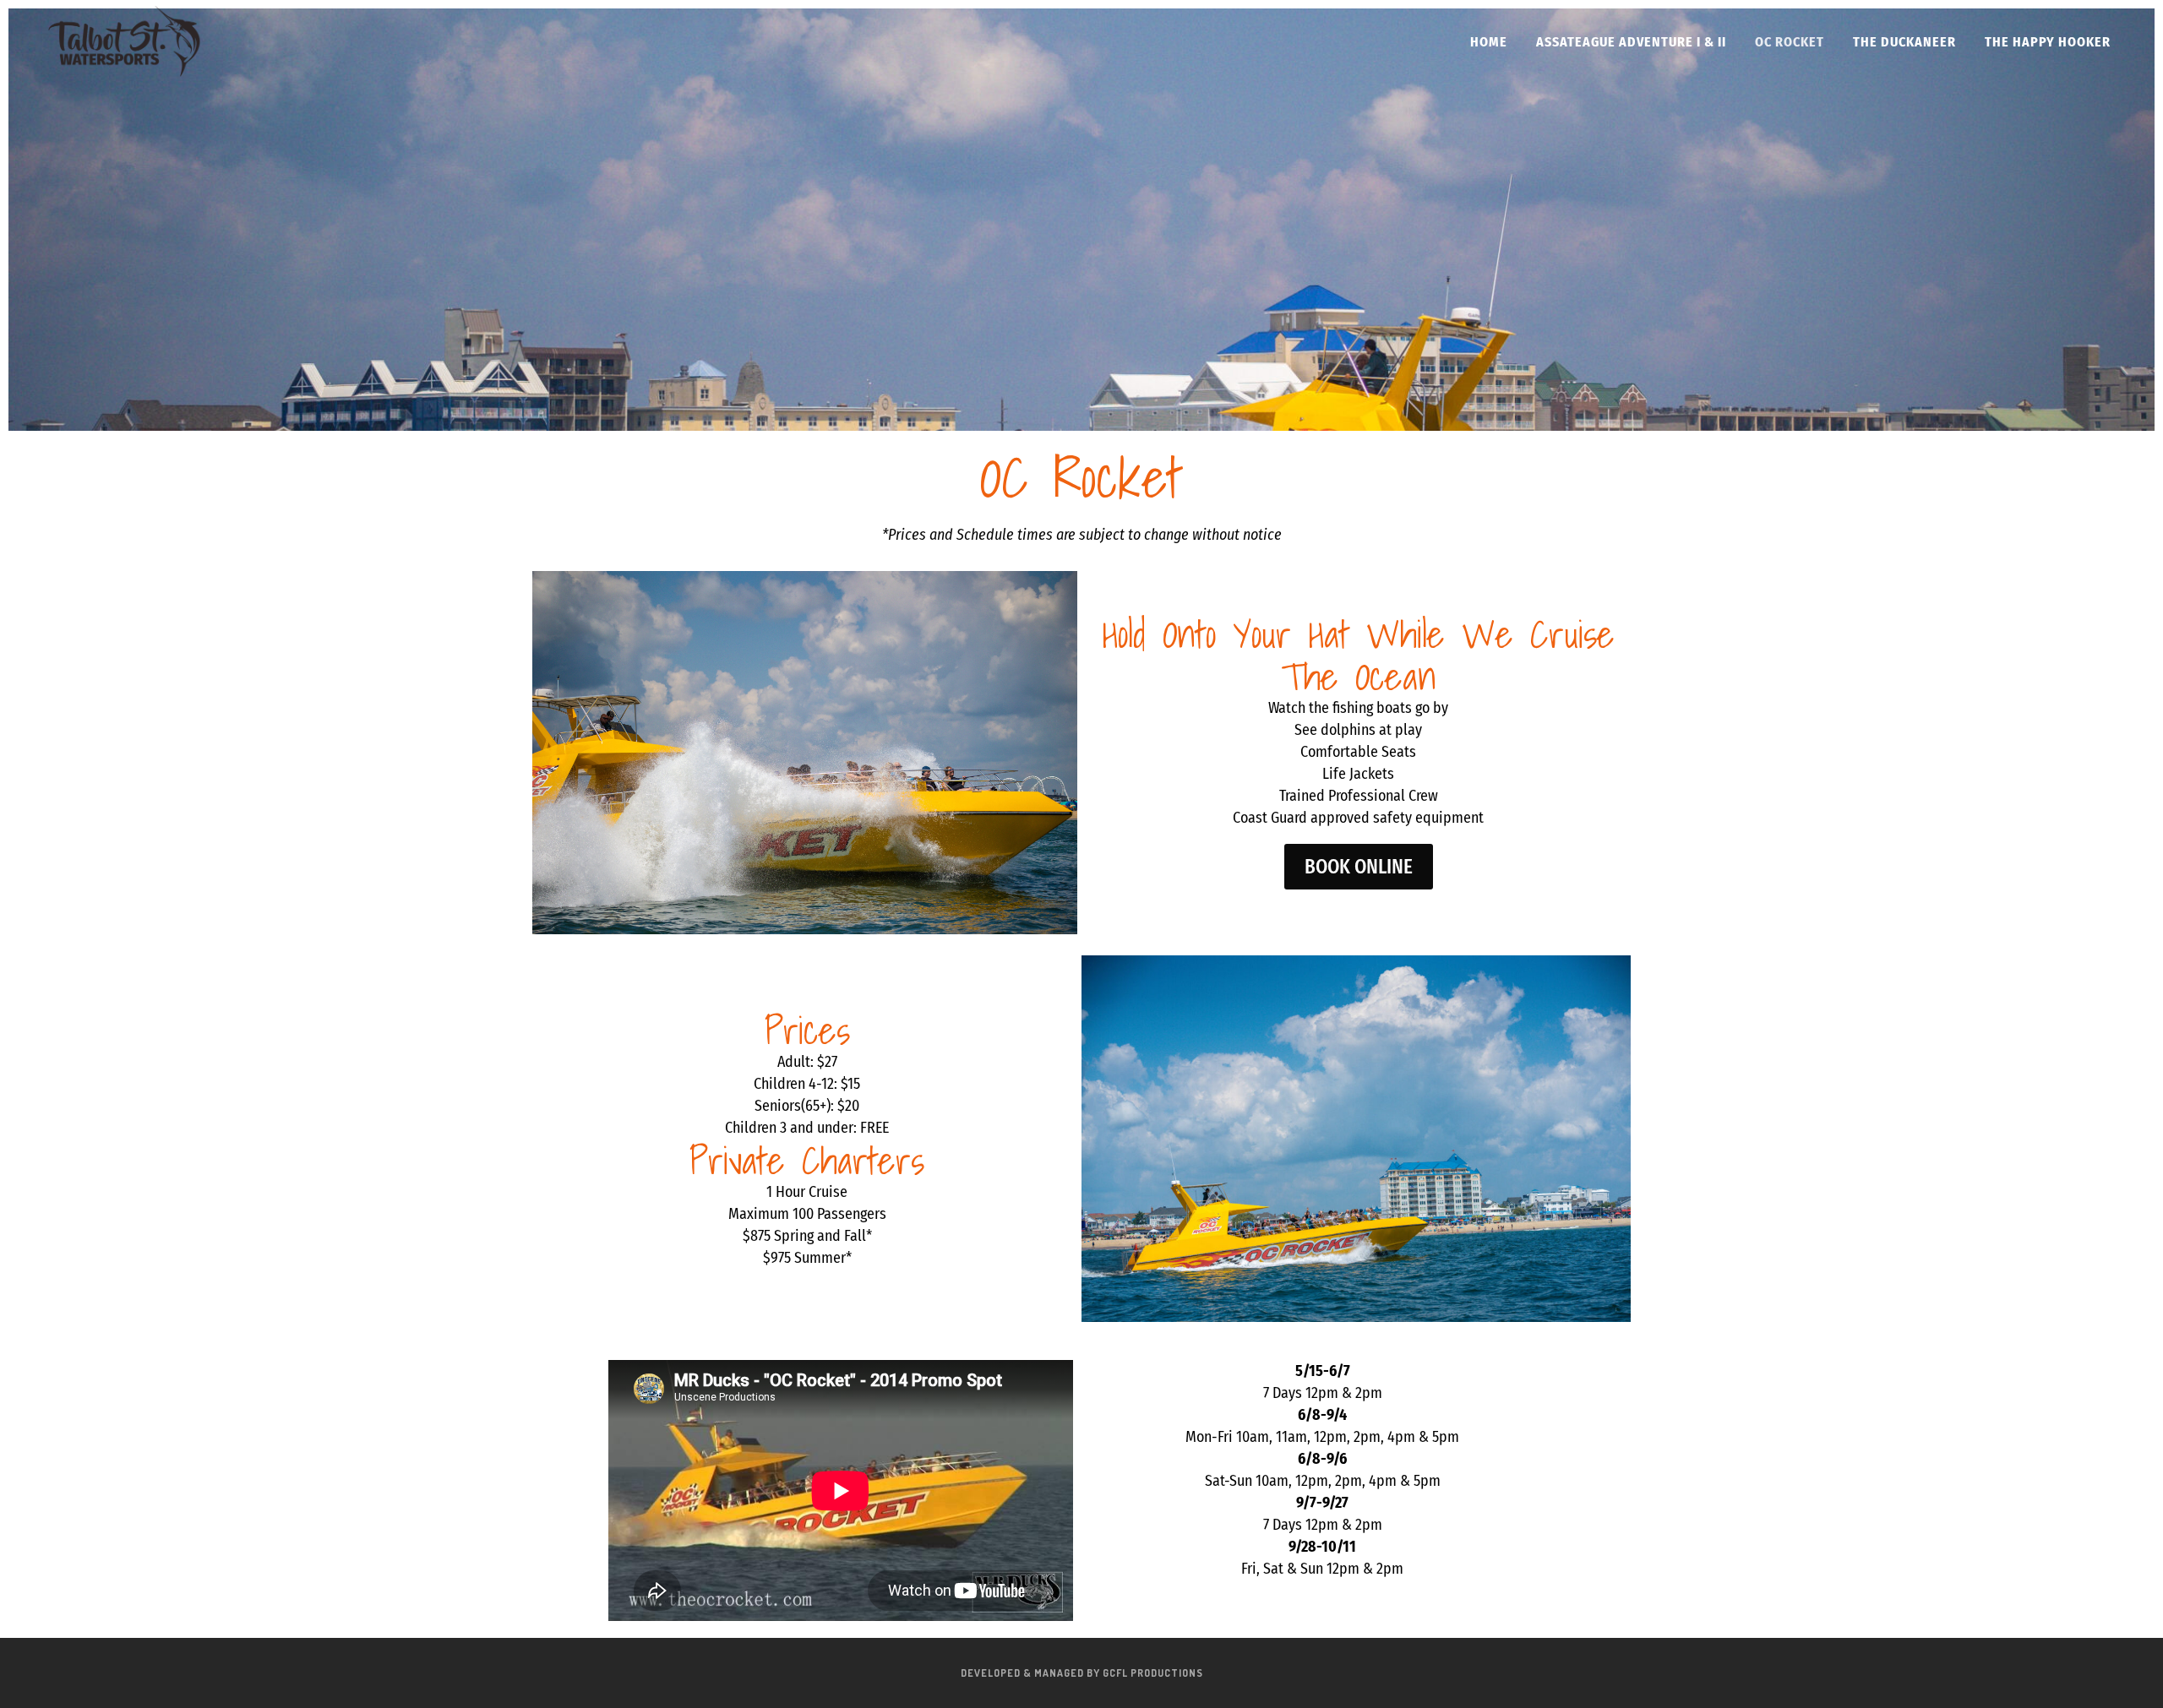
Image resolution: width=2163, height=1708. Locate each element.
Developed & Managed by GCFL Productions (1082, 1673)
